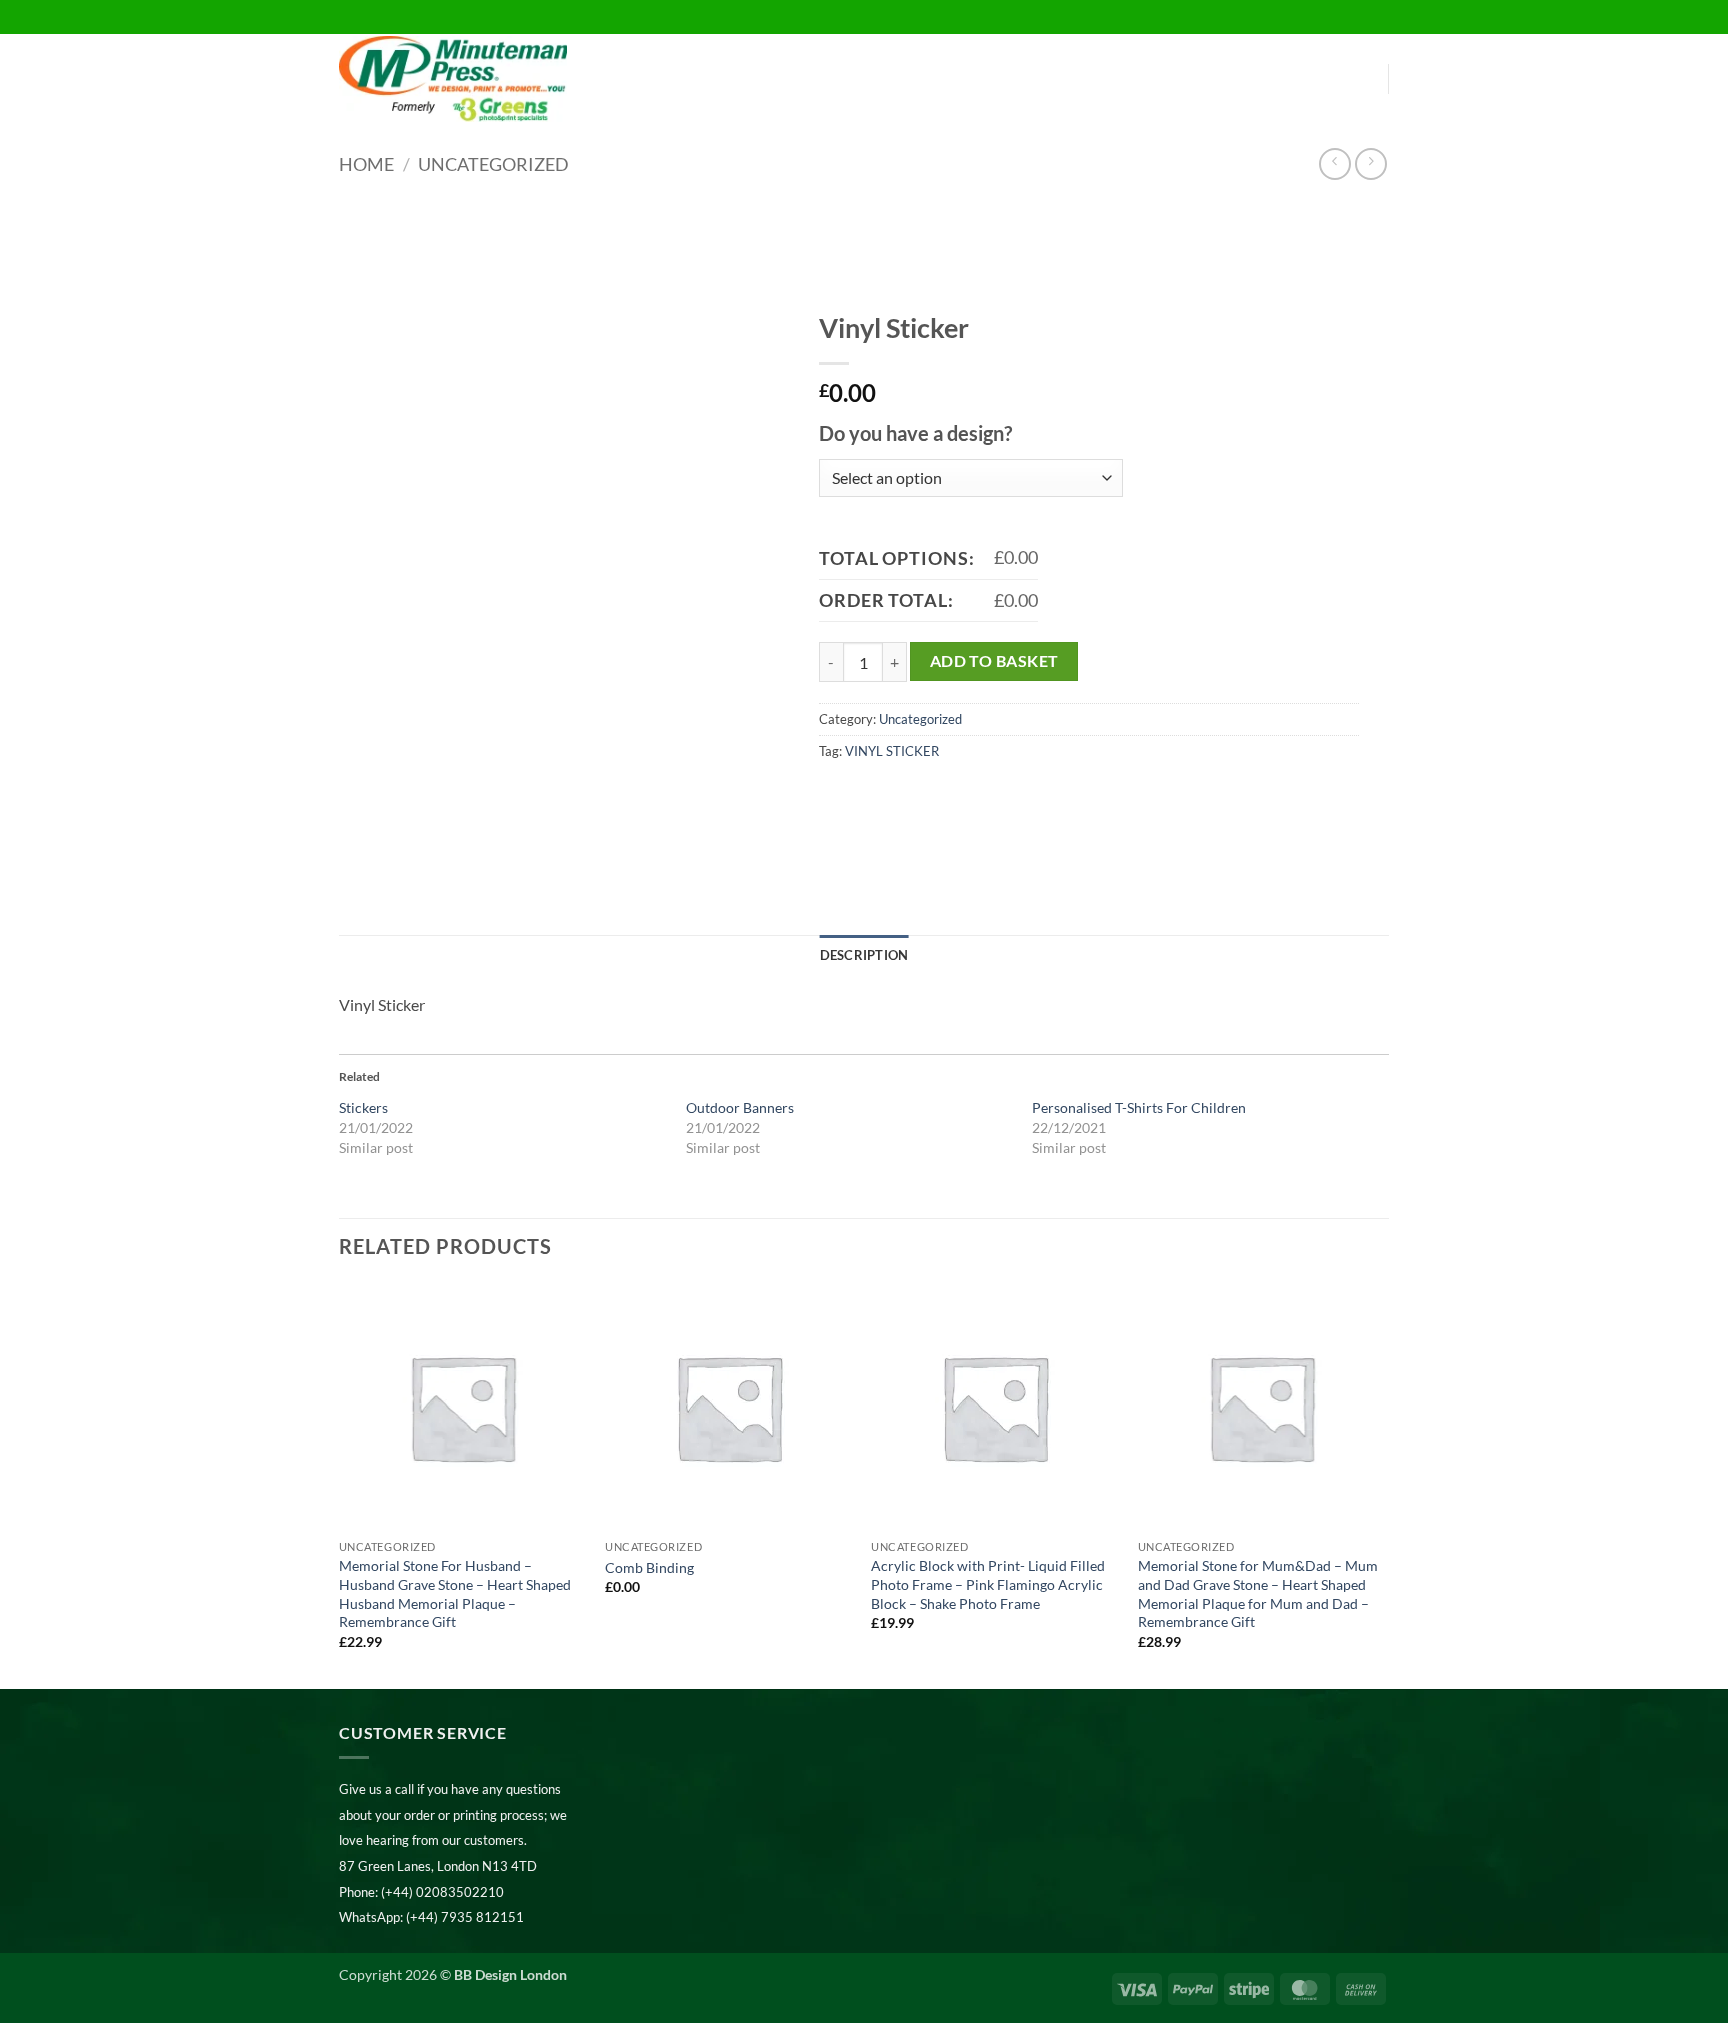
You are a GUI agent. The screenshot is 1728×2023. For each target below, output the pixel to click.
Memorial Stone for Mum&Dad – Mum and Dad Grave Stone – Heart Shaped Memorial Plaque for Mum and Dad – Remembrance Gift (1258, 1593)
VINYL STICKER (892, 751)
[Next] (1383, 1484)
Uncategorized (493, 164)
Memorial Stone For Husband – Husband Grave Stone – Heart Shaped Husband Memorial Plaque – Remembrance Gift (455, 1593)
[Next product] (1334, 163)
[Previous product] (1370, 163)
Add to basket (994, 661)
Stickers (363, 1107)
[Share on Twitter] (873, 795)
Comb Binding (649, 1567)
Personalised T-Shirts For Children (1139, 1107)
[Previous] (340, 1484)
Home (366, 164)
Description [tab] (864, 955)
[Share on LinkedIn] (981, 795)
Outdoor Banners (740, 1107)
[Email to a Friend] (909, 795)
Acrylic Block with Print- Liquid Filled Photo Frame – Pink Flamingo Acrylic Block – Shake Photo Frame (988, 1584)
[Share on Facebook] (837, 795)
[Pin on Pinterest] (945, 795)
